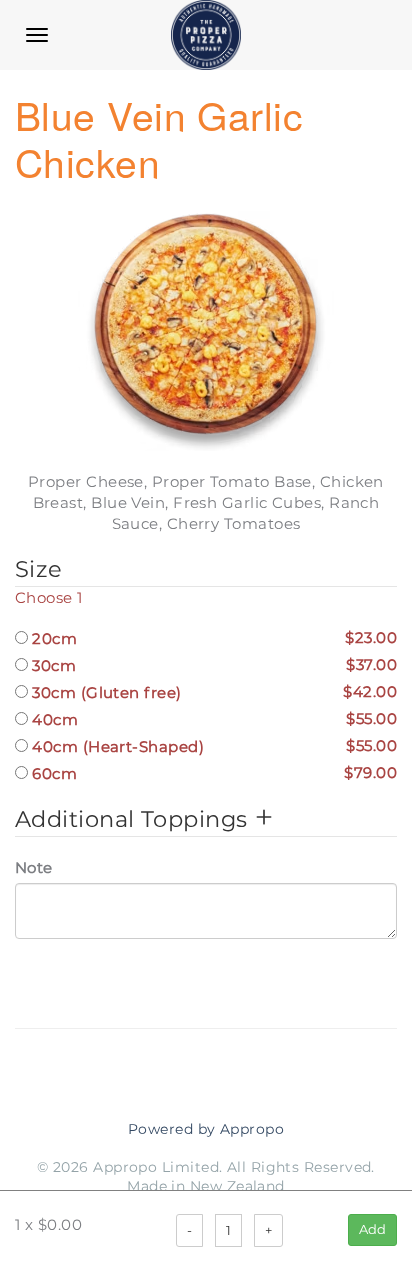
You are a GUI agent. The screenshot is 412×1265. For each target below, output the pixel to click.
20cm (212, 638)
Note (34, 867)
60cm (212, 773)
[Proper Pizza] (206, 35)
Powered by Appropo (206, 1129)
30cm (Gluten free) (212, 692)
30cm (212, 665)
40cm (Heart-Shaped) (212, 746)
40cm (212, 719)
